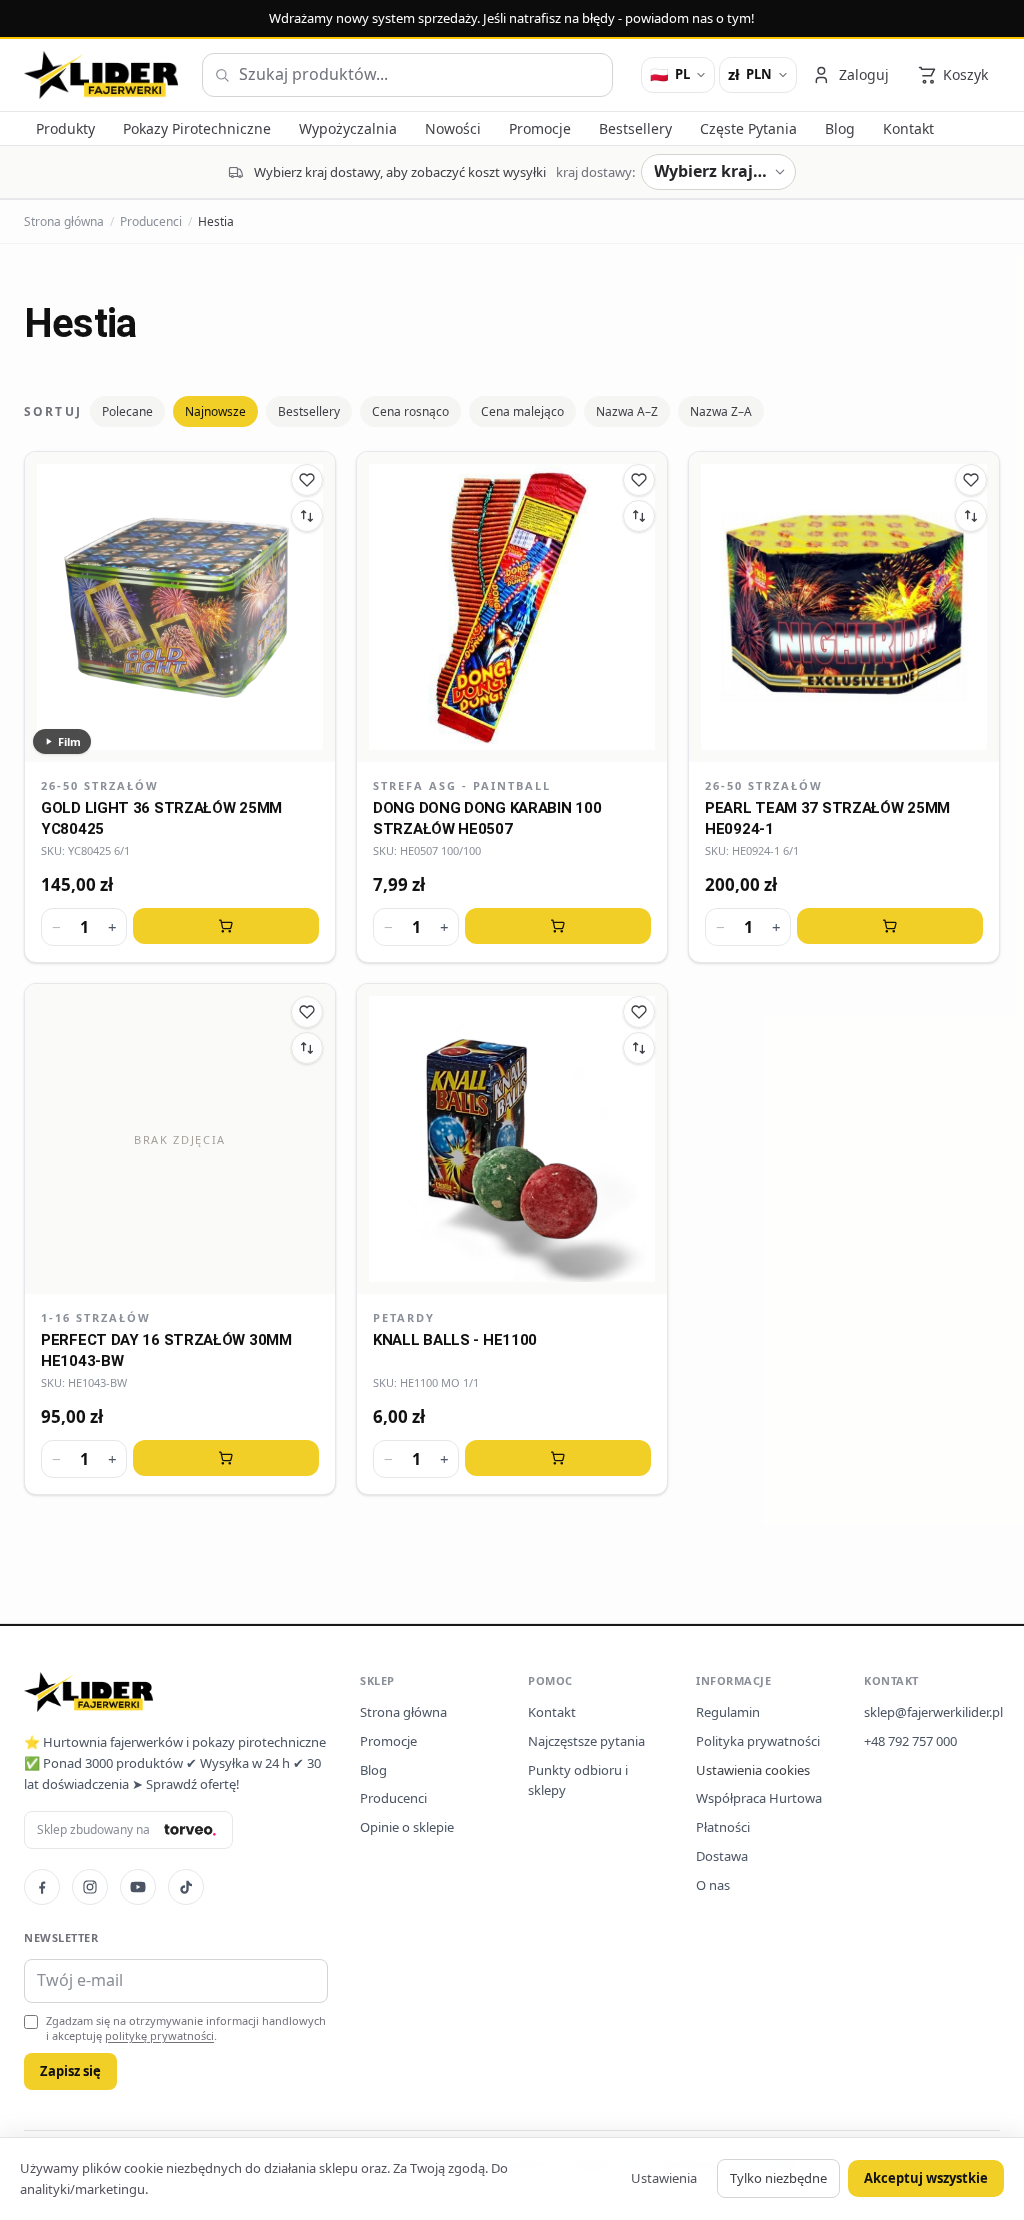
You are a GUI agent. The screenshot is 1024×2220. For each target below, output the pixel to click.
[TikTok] (186, 1887)
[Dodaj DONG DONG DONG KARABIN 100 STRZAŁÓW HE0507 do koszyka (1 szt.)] (558, 926)
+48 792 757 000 (910, 1741)
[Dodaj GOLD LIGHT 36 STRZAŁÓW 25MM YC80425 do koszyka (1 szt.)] (226, 926)
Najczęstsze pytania (586, 1741)
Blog (373, 1770)
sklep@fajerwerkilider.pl (933, 1712)
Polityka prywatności (758, 1741)
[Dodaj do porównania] (307, 516)
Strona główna (64, 221)
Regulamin (728, 1712)
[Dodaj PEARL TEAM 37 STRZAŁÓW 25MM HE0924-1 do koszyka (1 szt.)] (890, 926)
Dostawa (722, 1856)
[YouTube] (138, 1887)
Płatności (723, 1827)
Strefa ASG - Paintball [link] (462, 785)
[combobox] (407, 75)
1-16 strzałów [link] (96, 1317)
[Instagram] (90, 1887)
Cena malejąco (522, 411)
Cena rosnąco (410, 411)
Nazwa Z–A (721, 411)
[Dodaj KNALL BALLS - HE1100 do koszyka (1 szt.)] (558, 1458)
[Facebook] (42, 1887)
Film (69, 741)
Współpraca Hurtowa (759, 1798)
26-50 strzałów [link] (100, 785)
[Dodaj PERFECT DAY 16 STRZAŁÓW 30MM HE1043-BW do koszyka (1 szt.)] (226, 1458)
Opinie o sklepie (407, 1827)
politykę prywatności (159, 2035)
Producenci (151, 221)
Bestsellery (309, 411)
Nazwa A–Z (627, 411)
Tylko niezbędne (778, 2178)
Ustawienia (664, 2178)
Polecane (127, 411)
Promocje (388, 1741)
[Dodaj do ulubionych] (307, 480)
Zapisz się (70, 2071)
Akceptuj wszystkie (926, 2178)
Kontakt (552, 1712)
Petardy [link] (404, 1317)
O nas (713, 1885)
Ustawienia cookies (753, 1770)
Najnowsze (215, 411)
